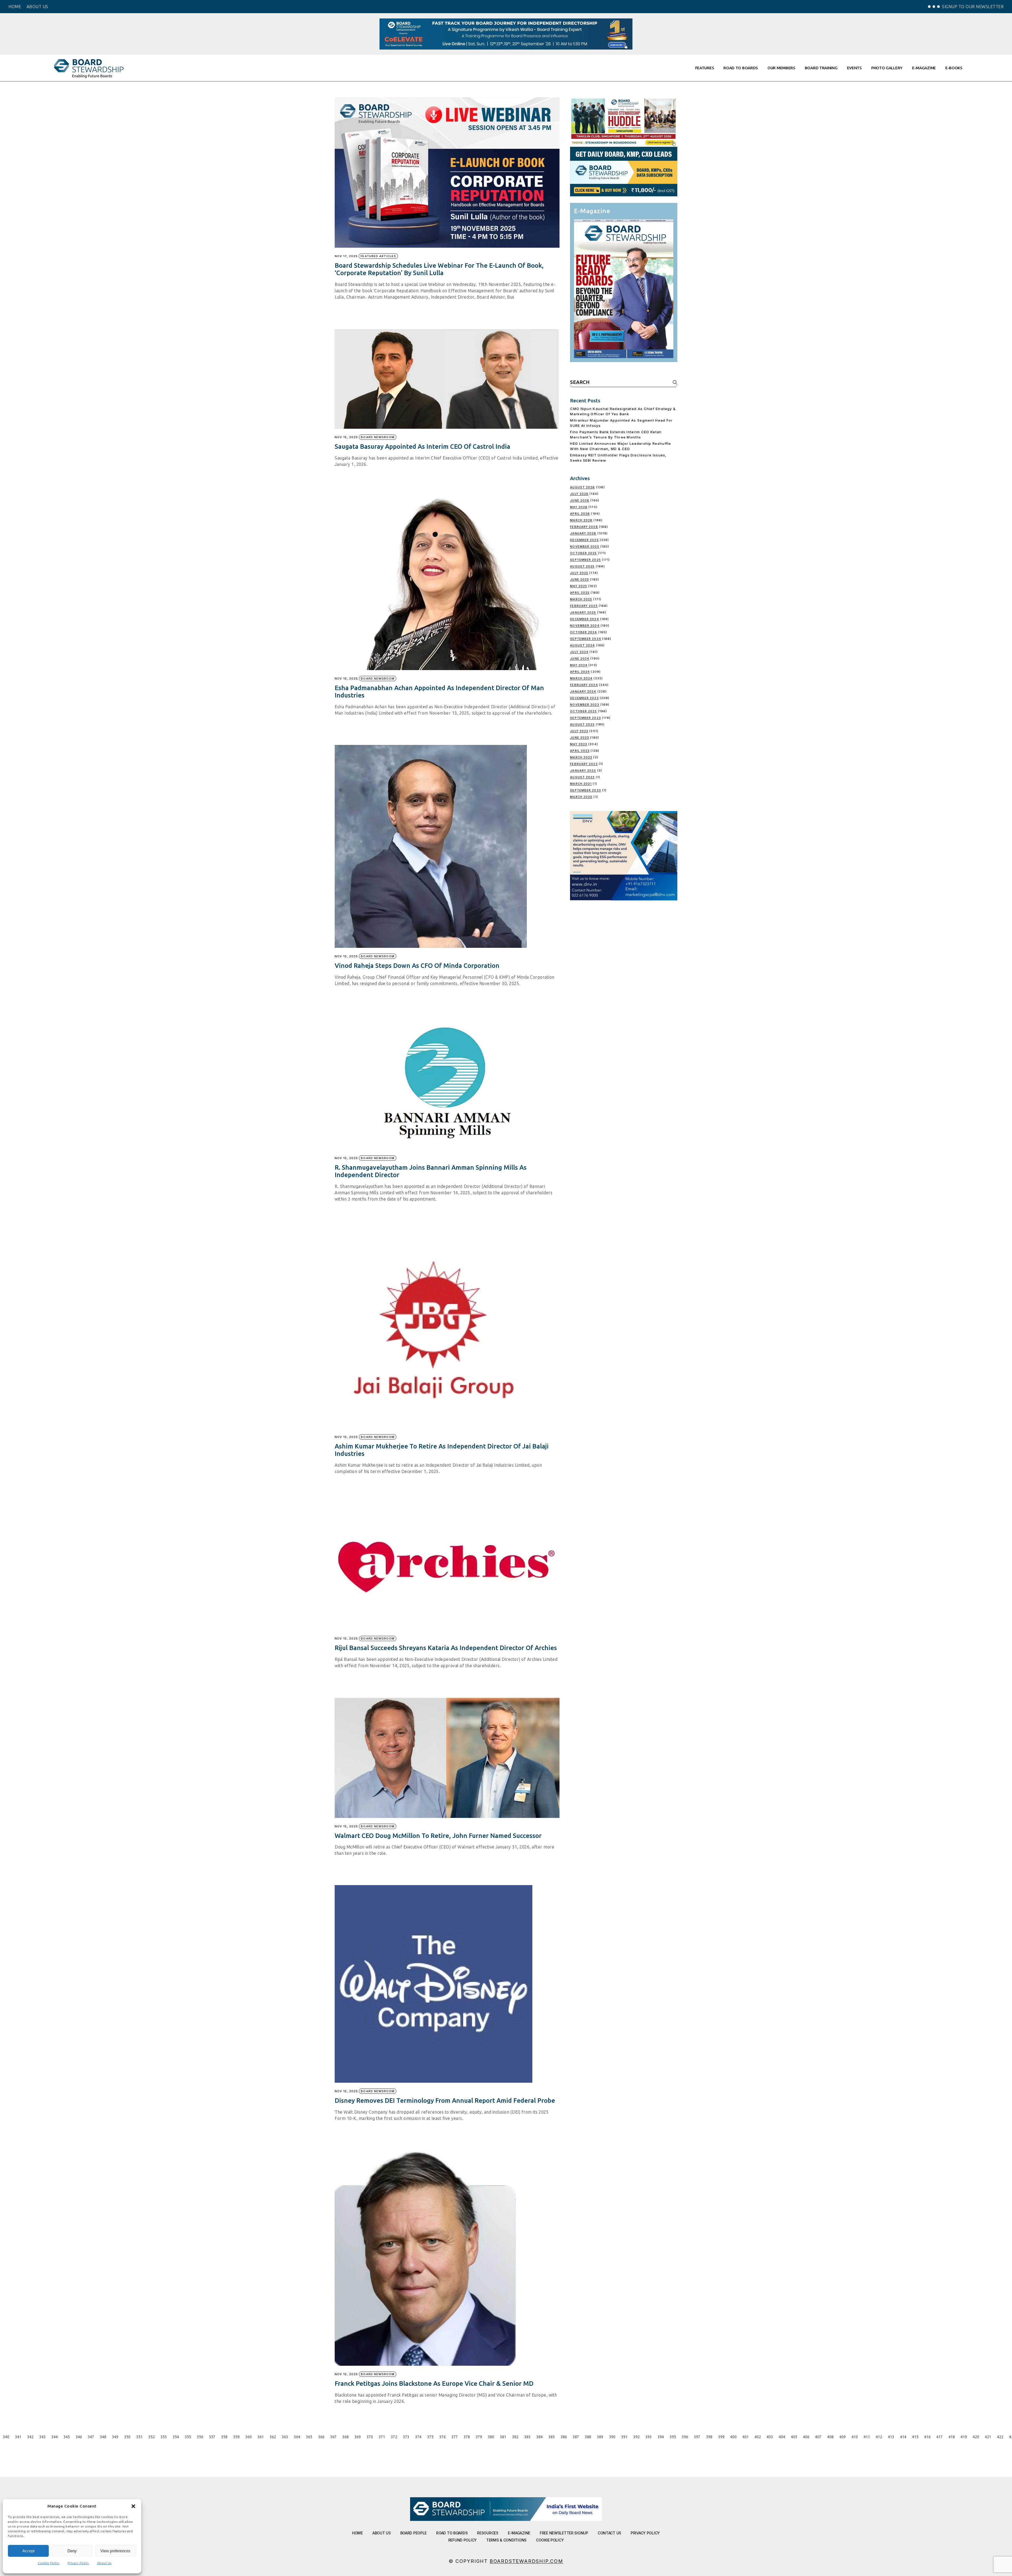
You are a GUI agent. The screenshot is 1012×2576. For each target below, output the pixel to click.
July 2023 (579, 731)
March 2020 (581, 797)
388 (588, 2437)
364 (297, 2437)
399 (721, 2437)
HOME (15, 7)
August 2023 (582, 724)
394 (661, 2437)
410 (855, 2437)
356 (200, 2437)
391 (624, 2437)
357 (212, 2437)
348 (103, 2437)
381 (503, 2437)
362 (273, 2437)
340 (6, 2437)
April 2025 (580, 593)
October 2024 (583, 632)
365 (309, 2437)
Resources (488, 2533)
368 (346, 2437)
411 (867, 2437)
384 (539, 2437)
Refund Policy (463, 2540)
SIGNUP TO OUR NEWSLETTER (973, 7)
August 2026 (582, 487)
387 (576, 2437)
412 (879, 2437)
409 (843, 2437)
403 (770, 2437)
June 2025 (580, 579)
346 (79, 2437)
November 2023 (585, 705)
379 (479, 2437)
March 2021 (581, 784)
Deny (72, 2551)
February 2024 (584, 685)
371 (382, 2437)
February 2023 (584, 764)
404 (782, 2437)
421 (988, 2437)
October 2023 (583, 711)
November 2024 (585, 626)
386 (564, 2437)
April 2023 (580, 751)
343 (42, 2437)
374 (418, 2437)
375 (430, 2437)
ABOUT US (37, 7)
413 (891, 2437)
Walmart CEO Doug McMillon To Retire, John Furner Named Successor (438, 1836)
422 (1000, 2437)
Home (357, 2533)
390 (612, 2437)
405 (794, 2437)
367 (333, 2437)
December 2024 (584, 619)
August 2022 (582, 777)
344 (55, 2437)
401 (746, 2437)
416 (927, 2437)
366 (321, 2437)
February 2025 (584, 606)
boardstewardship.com (526, 2561)
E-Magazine (519, 2533)
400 (733, 2437)
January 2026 (583, 533)
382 (515, 2437)
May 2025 (579, 586)
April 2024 (580, 672)
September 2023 (585, 718)
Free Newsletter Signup (564, 2533)
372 (394, 2437)
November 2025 (585, 547)
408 (830, 2437)
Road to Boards (452, 2533)
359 (236, 2437)
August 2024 (582, 645)
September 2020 (585, 790)
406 (806, 2437)
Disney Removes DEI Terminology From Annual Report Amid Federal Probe (445, 2101)
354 (176, 2437)
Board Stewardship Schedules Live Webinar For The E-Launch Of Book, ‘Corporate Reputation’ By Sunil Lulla (439, 269)
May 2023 (579, 744)
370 (370, 2437)
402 (758, 2437)
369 (358, 2437)
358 (224, 2437)
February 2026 (584, 527)
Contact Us (609, 2533)
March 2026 (581, 520)
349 (115, 2437)
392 (636, 2437)
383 (527, 2437)
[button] (133, 2506)
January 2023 (583, 770)
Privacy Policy (78, 2563)
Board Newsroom (378, 437)
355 (188, 2437)
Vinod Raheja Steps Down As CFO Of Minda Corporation (417, 966)
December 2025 (584, 540)
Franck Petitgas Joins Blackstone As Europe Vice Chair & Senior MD (434, 2384)
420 (976, 2437)
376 (442, 2437)
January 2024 (583, 691)
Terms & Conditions (506, 2540)
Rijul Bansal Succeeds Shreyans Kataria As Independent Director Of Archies (446, 1648)
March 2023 (581, 757)
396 (685, 2437)
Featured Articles (378, 256)
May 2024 (579, 665)
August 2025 (582, 566)
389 (600, 2437)
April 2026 (580, 514)
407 (818, 2437)
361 (261, 2437)
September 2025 (585, 560)
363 (285, 2437)
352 (152, 2437)
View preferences (115, 2551)
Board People (414, 2533)
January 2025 (583, 612)
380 (491, 2437)
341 (18, 2437)
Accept (28, 2551)
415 (915, 2437)
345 (67, 2437)
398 (709, 2437)
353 (164, 2437)
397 (697, 2437)
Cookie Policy (49, 2563)
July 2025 (579, 573)
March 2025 (581, 599)
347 (91, 2437)
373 (406, 2437)
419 (964, 2437)
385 (552, 2437)
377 (455, 2437)
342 (30, 2437)
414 (903, 2437)
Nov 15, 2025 (346, 437)
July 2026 (579, 494)
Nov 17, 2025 (346, 256)
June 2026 (580, 500)
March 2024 (581, 678)
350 (127, 2437)
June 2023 (580, 738)
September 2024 (585, 639)
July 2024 (579, 652)
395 (673, 2437)
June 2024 (580, 658)
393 (649, 2437)
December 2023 (584, 698)
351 (139, 2437)
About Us (104, 2563)
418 (952, 2437)
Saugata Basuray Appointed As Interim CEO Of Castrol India (422, 447)
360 (249, 2437)
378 (467, 2437)
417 (940, 2437)
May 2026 (579, 507)
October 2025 (583, 553)
